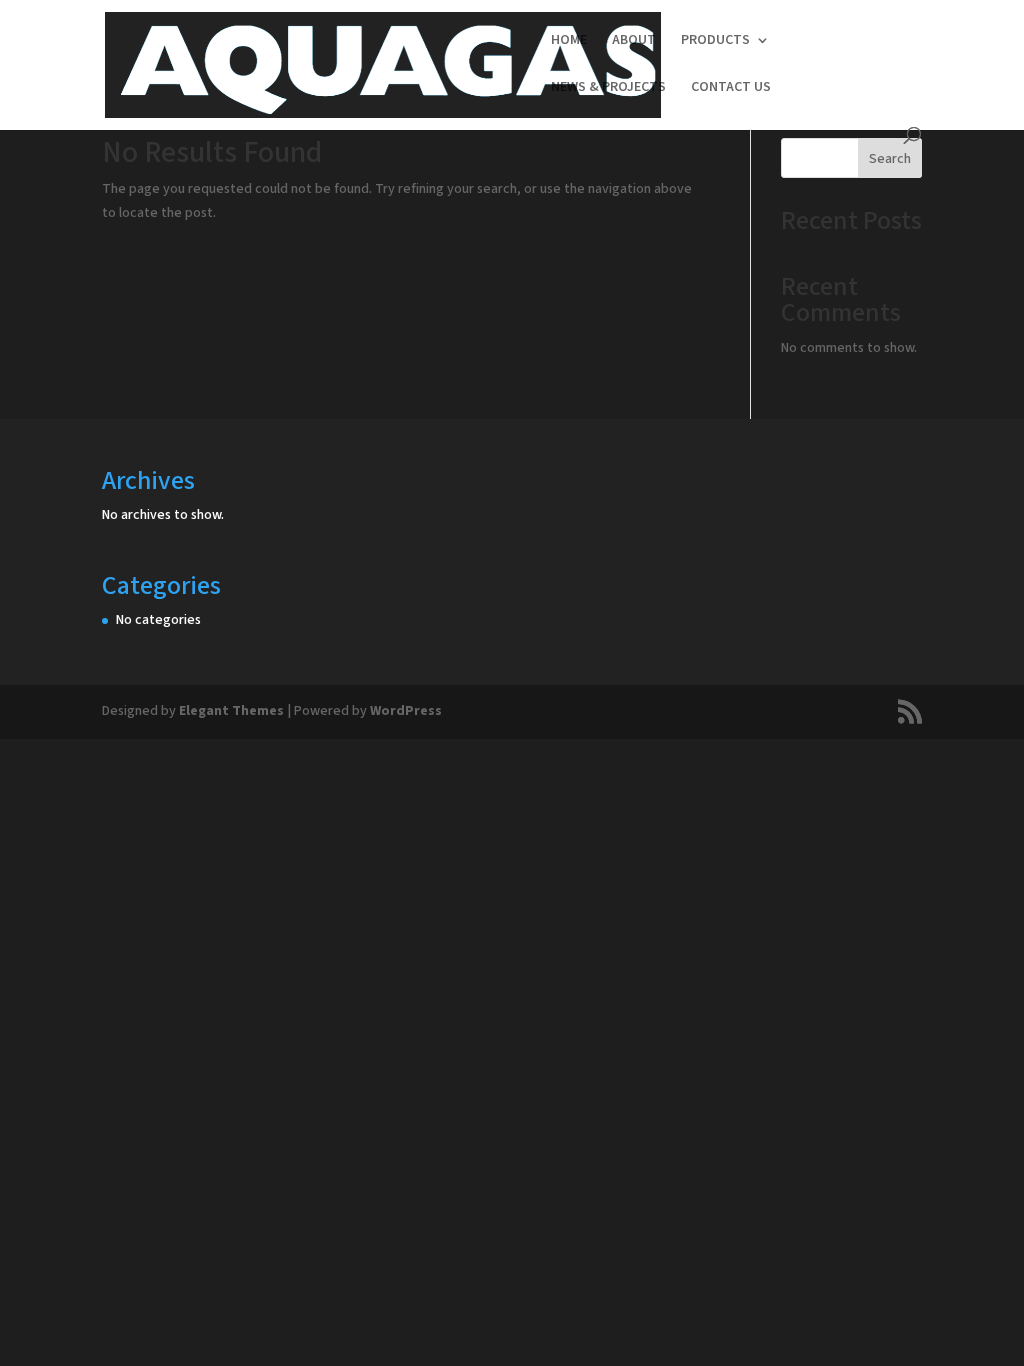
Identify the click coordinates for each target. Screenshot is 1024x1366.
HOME (569, 41)
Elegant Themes (231, 711)
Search (890, 159)
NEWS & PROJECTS (608, 88)
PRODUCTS (715, 41)
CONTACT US (731, 88)
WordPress (406, 711)
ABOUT (634, 41)
